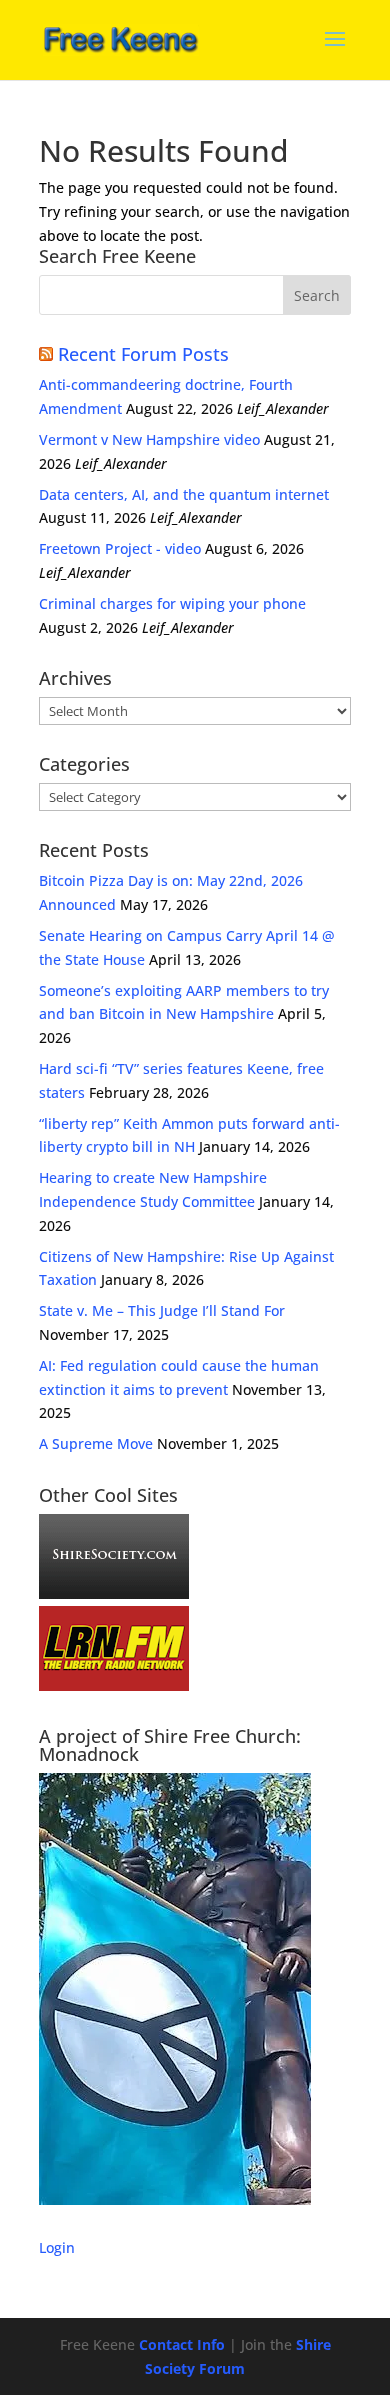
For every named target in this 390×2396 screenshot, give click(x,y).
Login (57, 2247)
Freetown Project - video (120, 548)
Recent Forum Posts (143, 354)
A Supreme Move (96, 1443)
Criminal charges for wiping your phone (172, 603)
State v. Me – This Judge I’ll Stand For (162, 1310)
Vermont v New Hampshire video (149, 439)
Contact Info (182, 2344)
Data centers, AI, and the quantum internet (184, 494)
